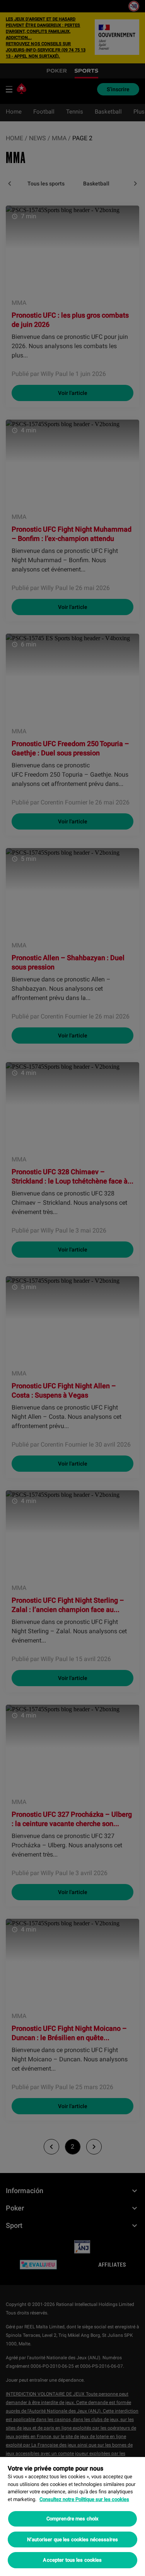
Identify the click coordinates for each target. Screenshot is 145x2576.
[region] (72, 2516)
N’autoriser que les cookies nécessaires (72, 2539)
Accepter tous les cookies (72, 2560)
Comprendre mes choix (73, 2519)
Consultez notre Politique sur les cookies (84, 2499)
